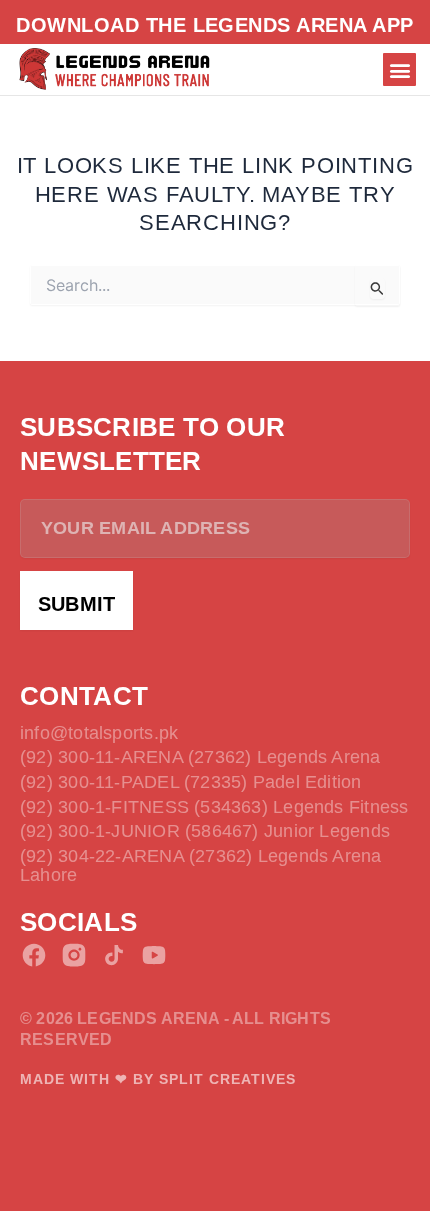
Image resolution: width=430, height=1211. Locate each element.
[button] (399, 69)
